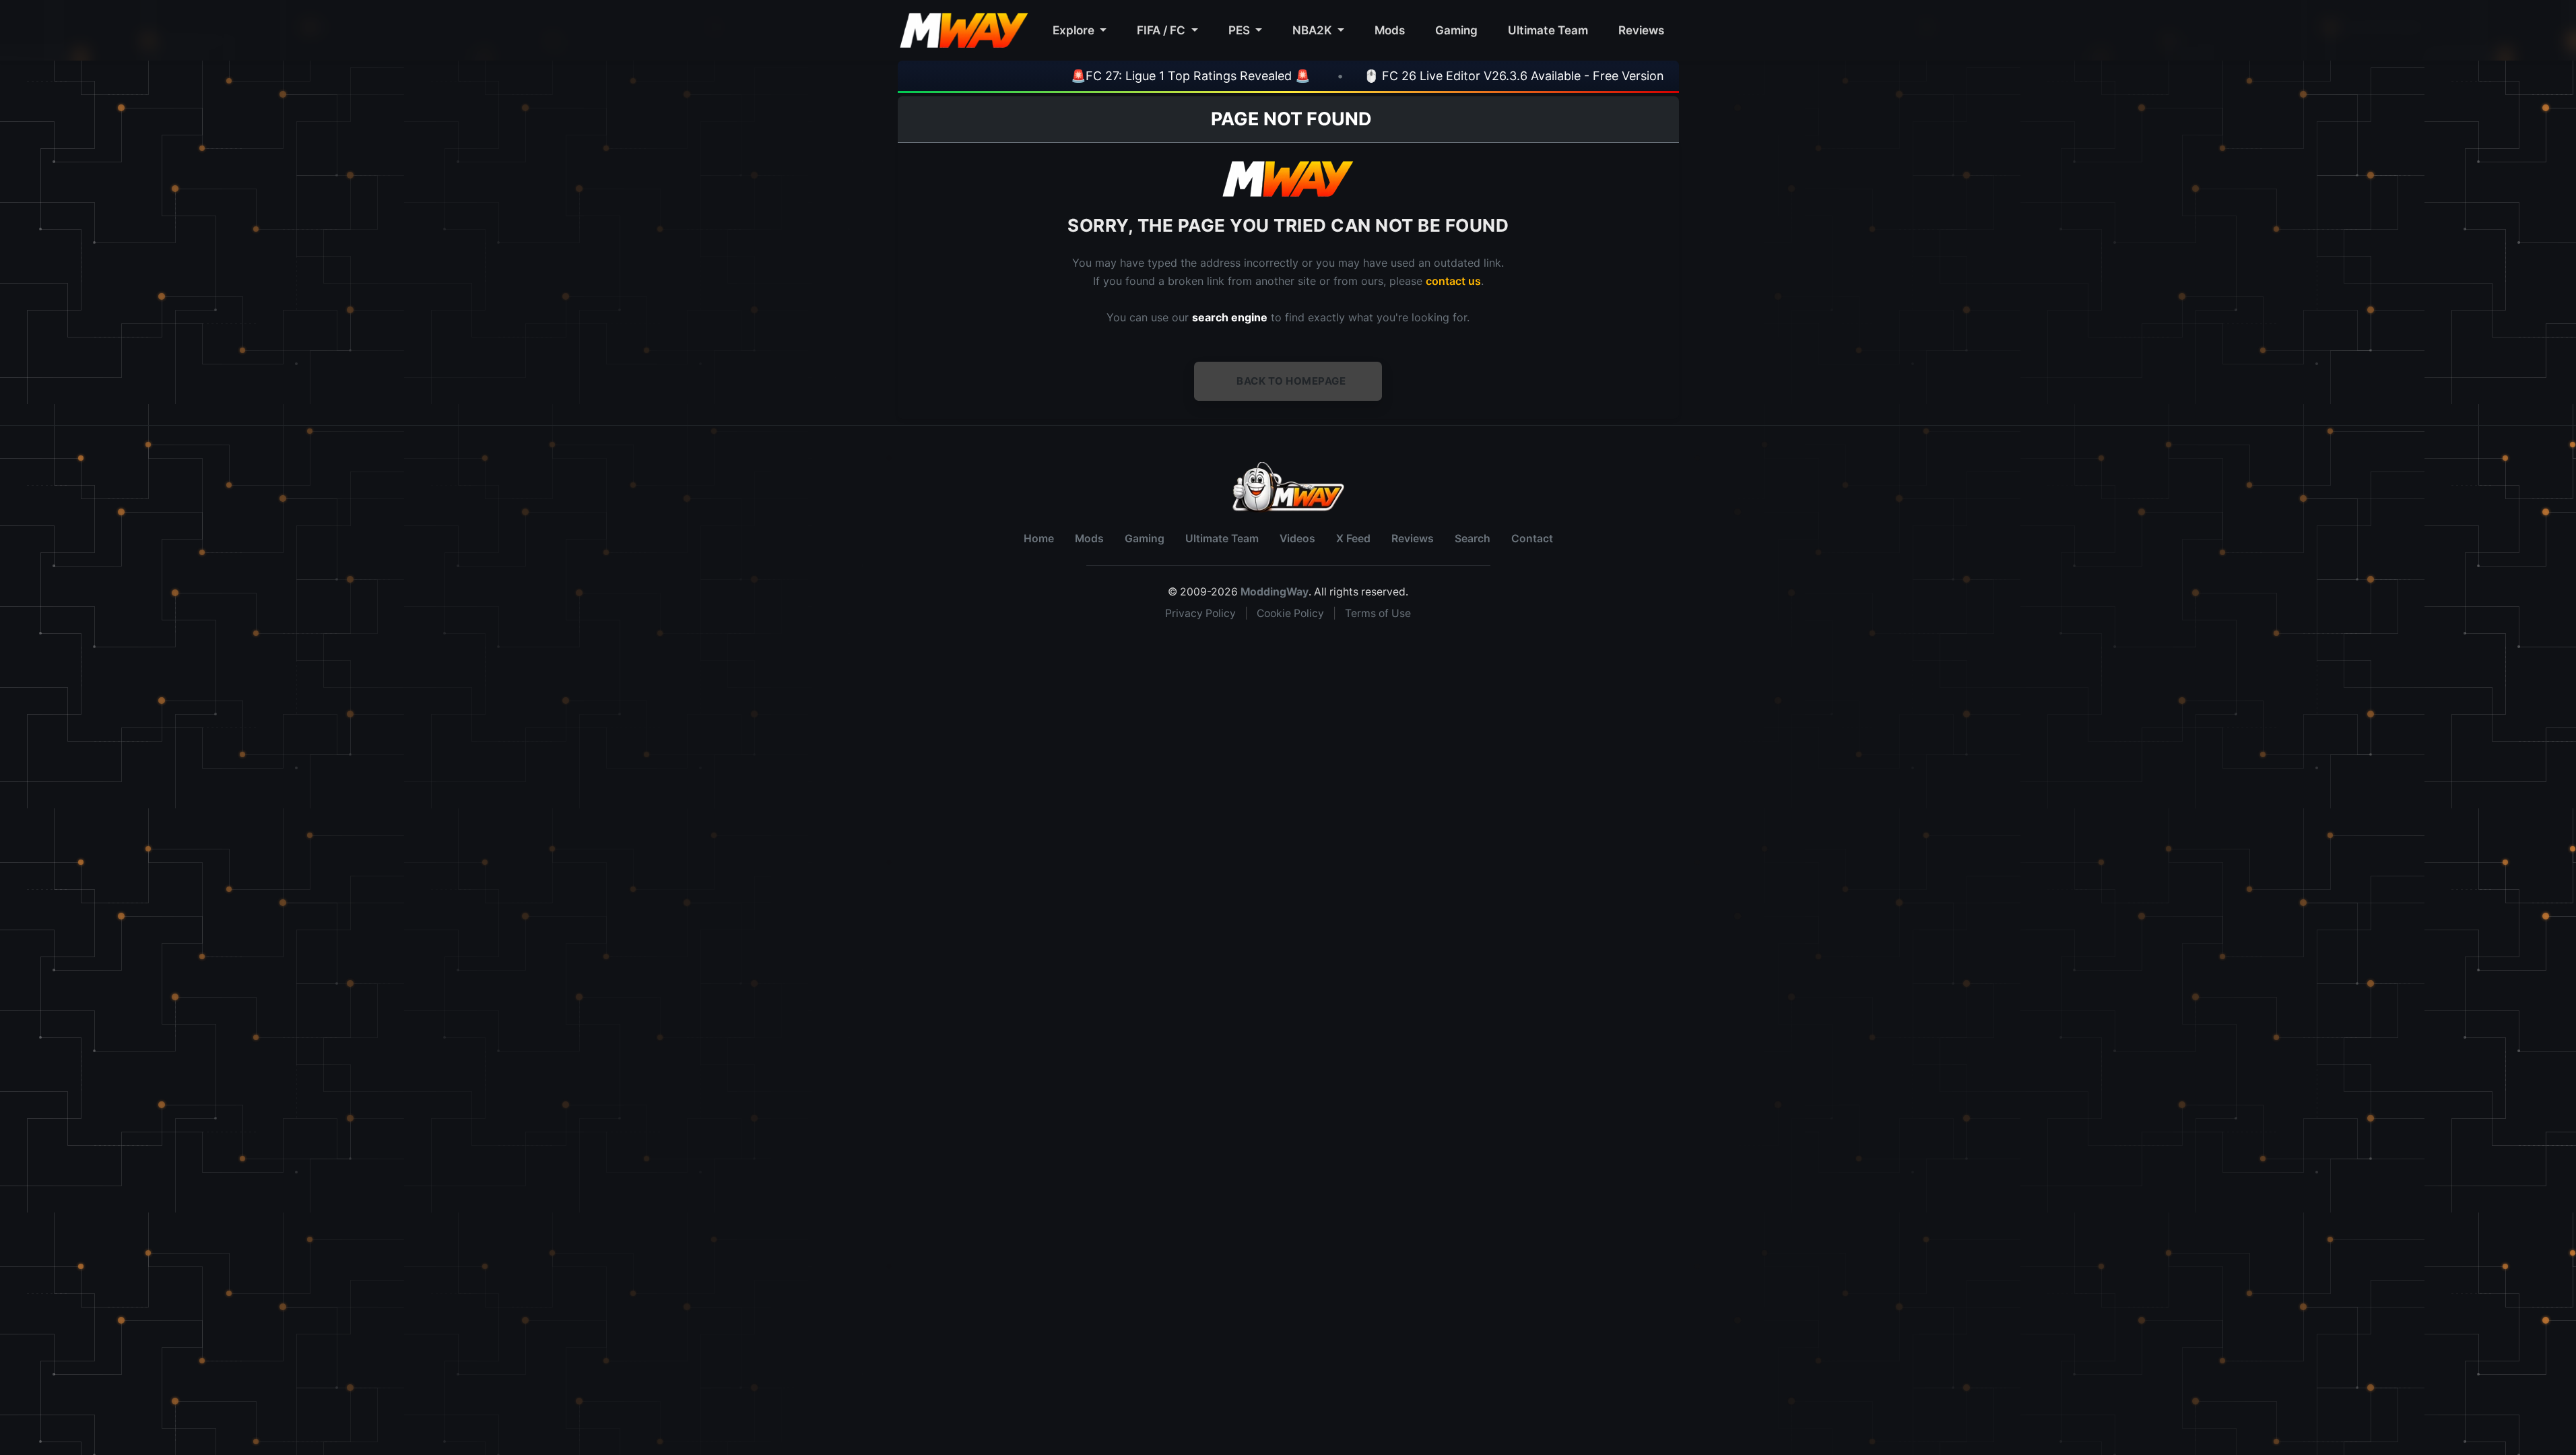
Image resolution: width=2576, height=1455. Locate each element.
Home (1039, 539)
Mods (1390, 30)
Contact (1532, 539)
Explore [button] (1075, 30)
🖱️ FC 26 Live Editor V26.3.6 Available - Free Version (1437, 76)
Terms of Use (1378, 613)
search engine (1230, 317)
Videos (1297, 539)
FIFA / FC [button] (1162, 30)
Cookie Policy (1290, 613)
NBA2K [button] (1314, 30)
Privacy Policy (1200, 613)
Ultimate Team (1548, 30)
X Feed (1353, 539)
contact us (1453, 281)
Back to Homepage (1291, 381)
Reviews (1641, 30)
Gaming (1456, 30)
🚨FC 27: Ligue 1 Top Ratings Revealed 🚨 (1114, 76)
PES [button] (1241, 30)
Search (1473, 539)
